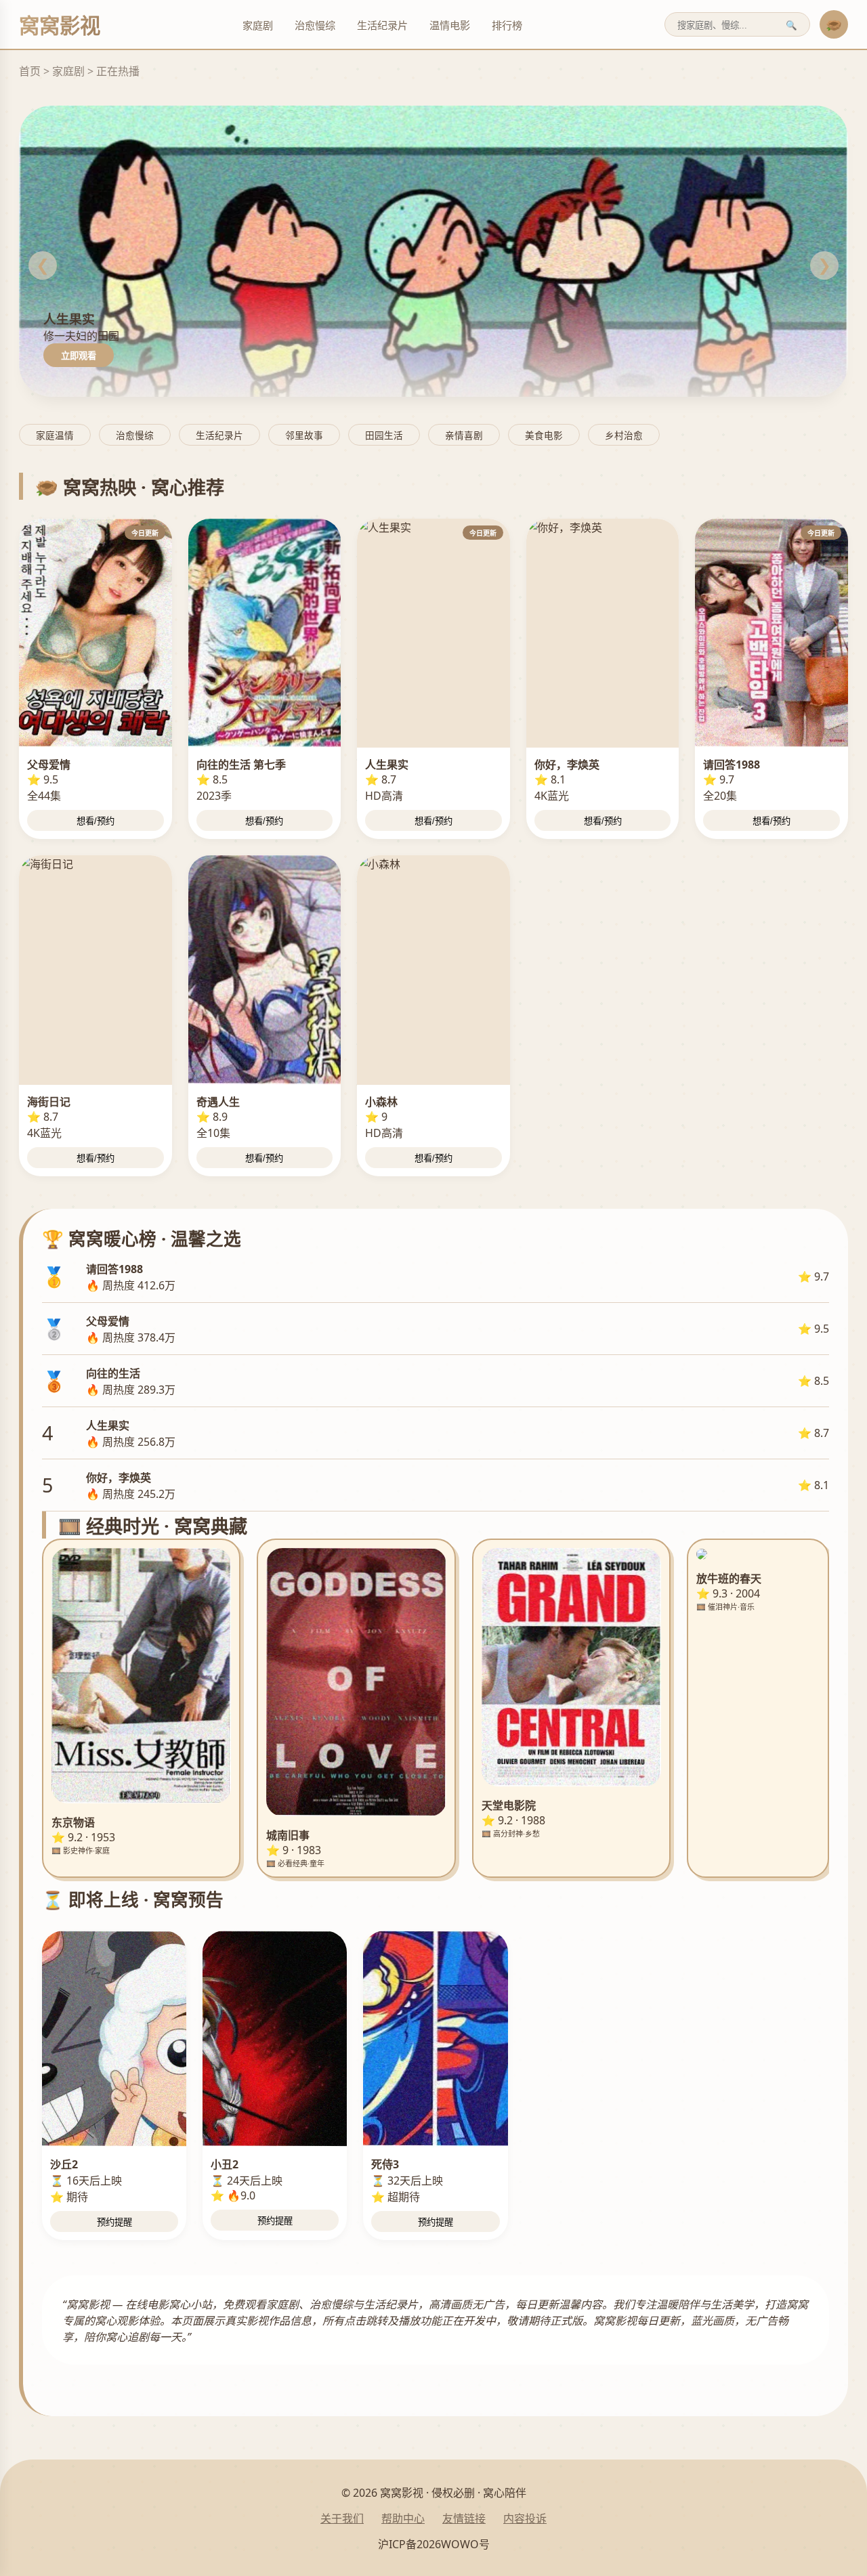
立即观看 (79, 356)
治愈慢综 (315, 25)
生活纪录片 (382, 25)
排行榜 (507, 25)
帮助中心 (403, 2518)
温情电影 (450, 25)
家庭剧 (258, 25)
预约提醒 (114, 2222)
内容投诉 (525, 2518)
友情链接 (464, 2518)
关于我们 (342, 2518)
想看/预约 (96, 821)
